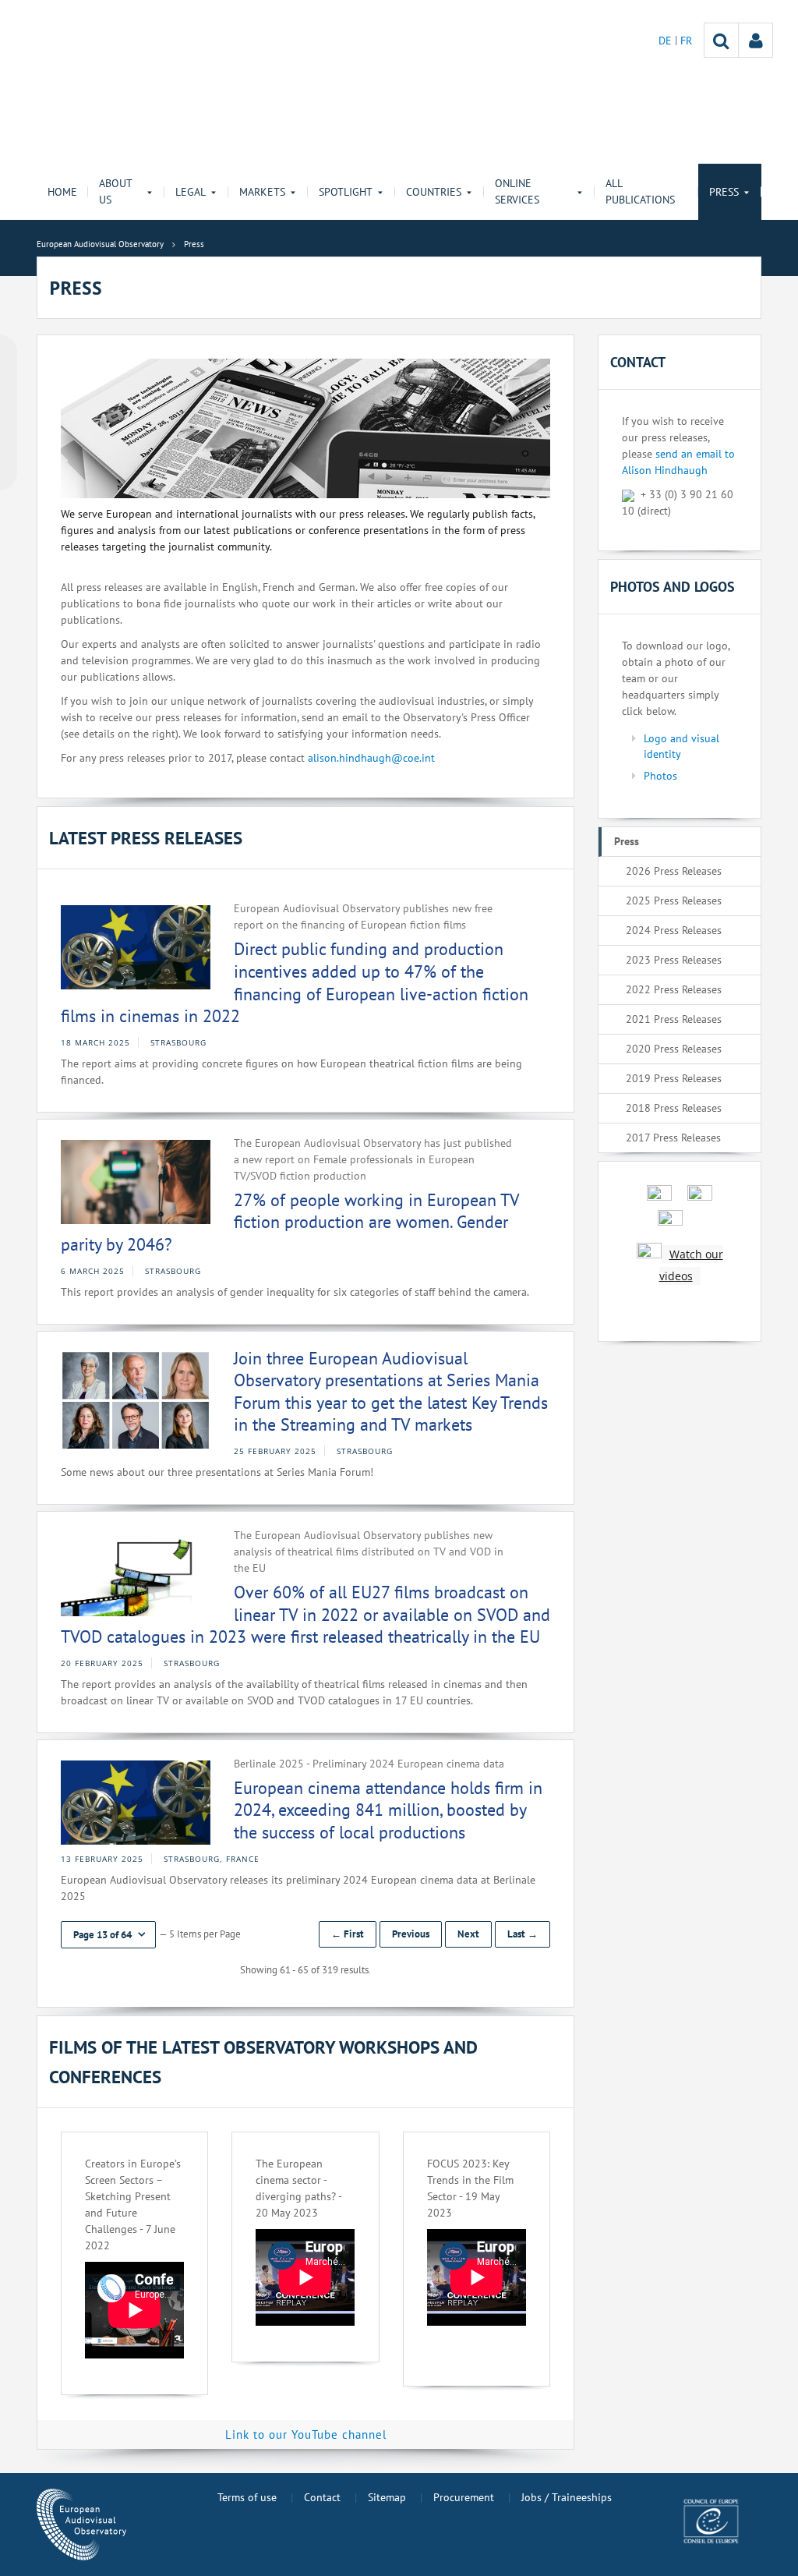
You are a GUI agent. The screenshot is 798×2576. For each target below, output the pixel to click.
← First (348, 1934)
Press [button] (724, 192)
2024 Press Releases (674, 930)
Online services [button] (517, 191)
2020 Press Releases (674, 1049)
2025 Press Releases (674, 901)
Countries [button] (434, 192)
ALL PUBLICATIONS (640, 191)
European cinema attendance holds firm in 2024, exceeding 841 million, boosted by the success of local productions (388, 1810)
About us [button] (115, 191)
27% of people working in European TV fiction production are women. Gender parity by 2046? (290, 1222)
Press (627, 841)
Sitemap (387, 2497)
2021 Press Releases (674, 1019)
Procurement (464, 2497)
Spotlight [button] (346, 192)
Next (468, 1934)
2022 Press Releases (674, 989)
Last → (523, 1934)
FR (686, 41)
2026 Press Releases (674, 871)
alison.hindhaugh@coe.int (371, 758)
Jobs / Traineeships (567, 2497)
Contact (322, 2497)
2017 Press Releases (673, 1138)
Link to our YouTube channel (306, 2434)
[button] (108, 1935)
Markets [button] (262, 192)
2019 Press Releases (674, 1078)
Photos (660, 776)
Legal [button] (191, 192)
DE (667, 41)
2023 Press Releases (674, 960)
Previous (411, 1934)
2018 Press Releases (674, 1108)
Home (62, 192)
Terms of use (247, 2497)
